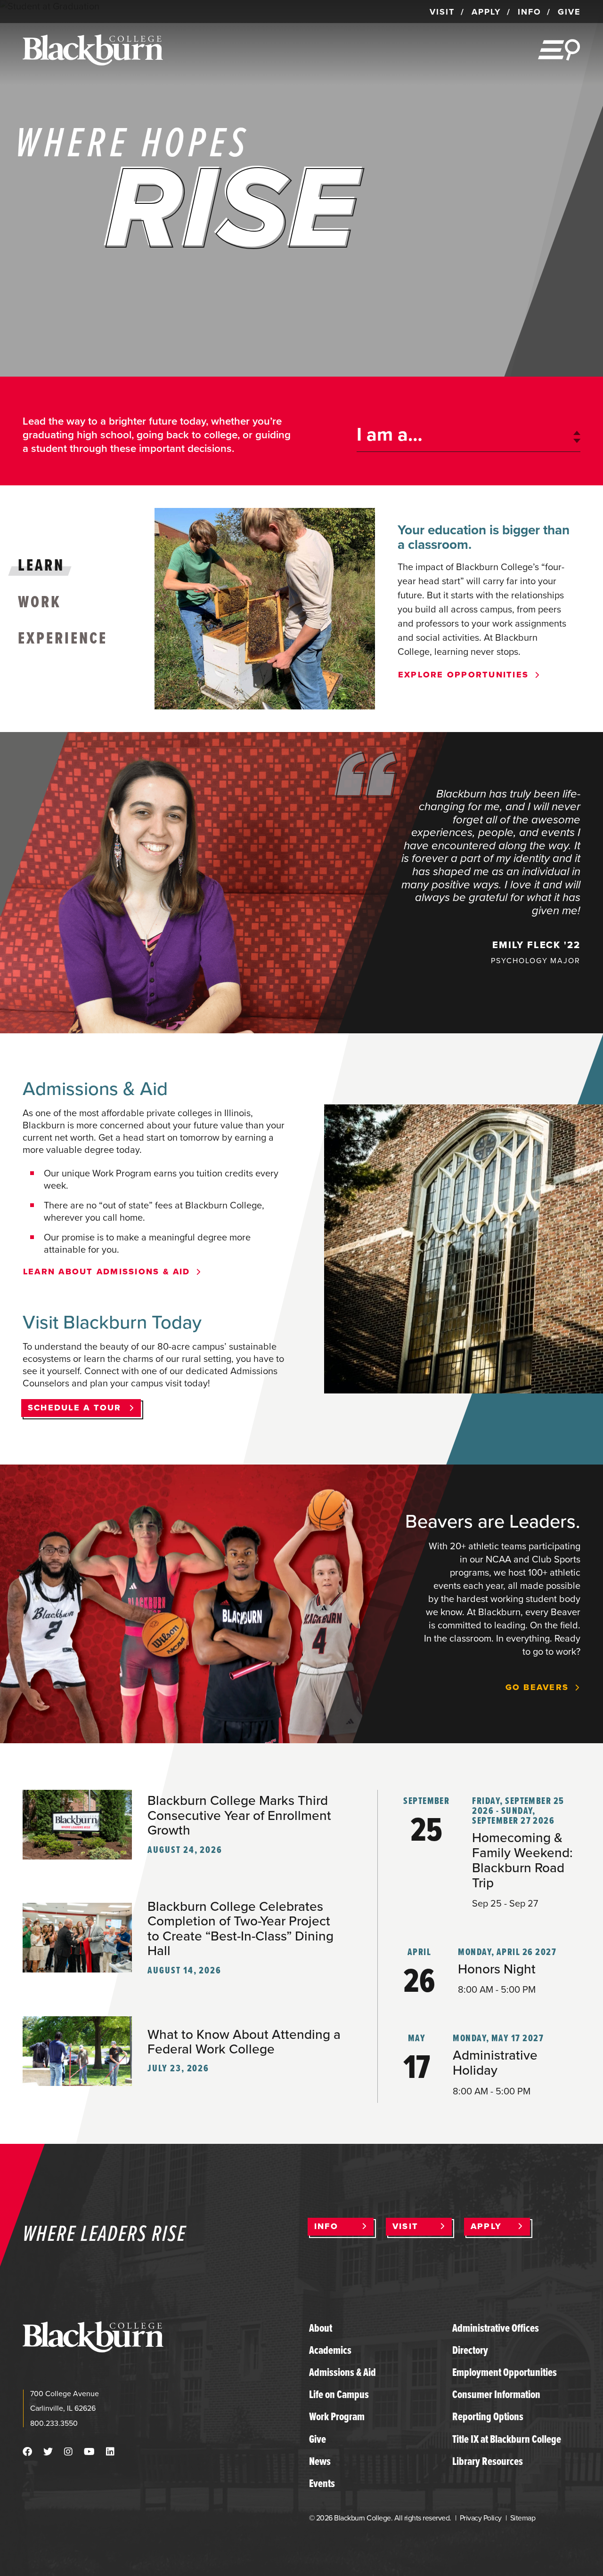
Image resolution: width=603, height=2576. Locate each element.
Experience (63, 638)
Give (318, 2439)
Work (40, 601)
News (320, 2461)
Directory (470, 2350)
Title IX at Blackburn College (507, 2439)
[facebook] (27, 2452)
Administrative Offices (496, 2328)
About (321, 2328)
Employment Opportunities (505, 2372)
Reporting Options (488, 2416)
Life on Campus (339, 2394)
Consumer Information (496, 2394)
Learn (41, 565)
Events (322, 2483)
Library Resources (488, 2461)
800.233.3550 (54, 2423)
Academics (330, 2350)
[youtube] (89, 2452)
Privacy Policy (481, 2518)
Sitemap (523, 2518)
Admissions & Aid (342, 2372)
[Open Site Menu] (559, 50)
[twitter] (48, 2452)
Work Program (337, 2416)
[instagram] (68, 2452)
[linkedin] (110, 2452)
